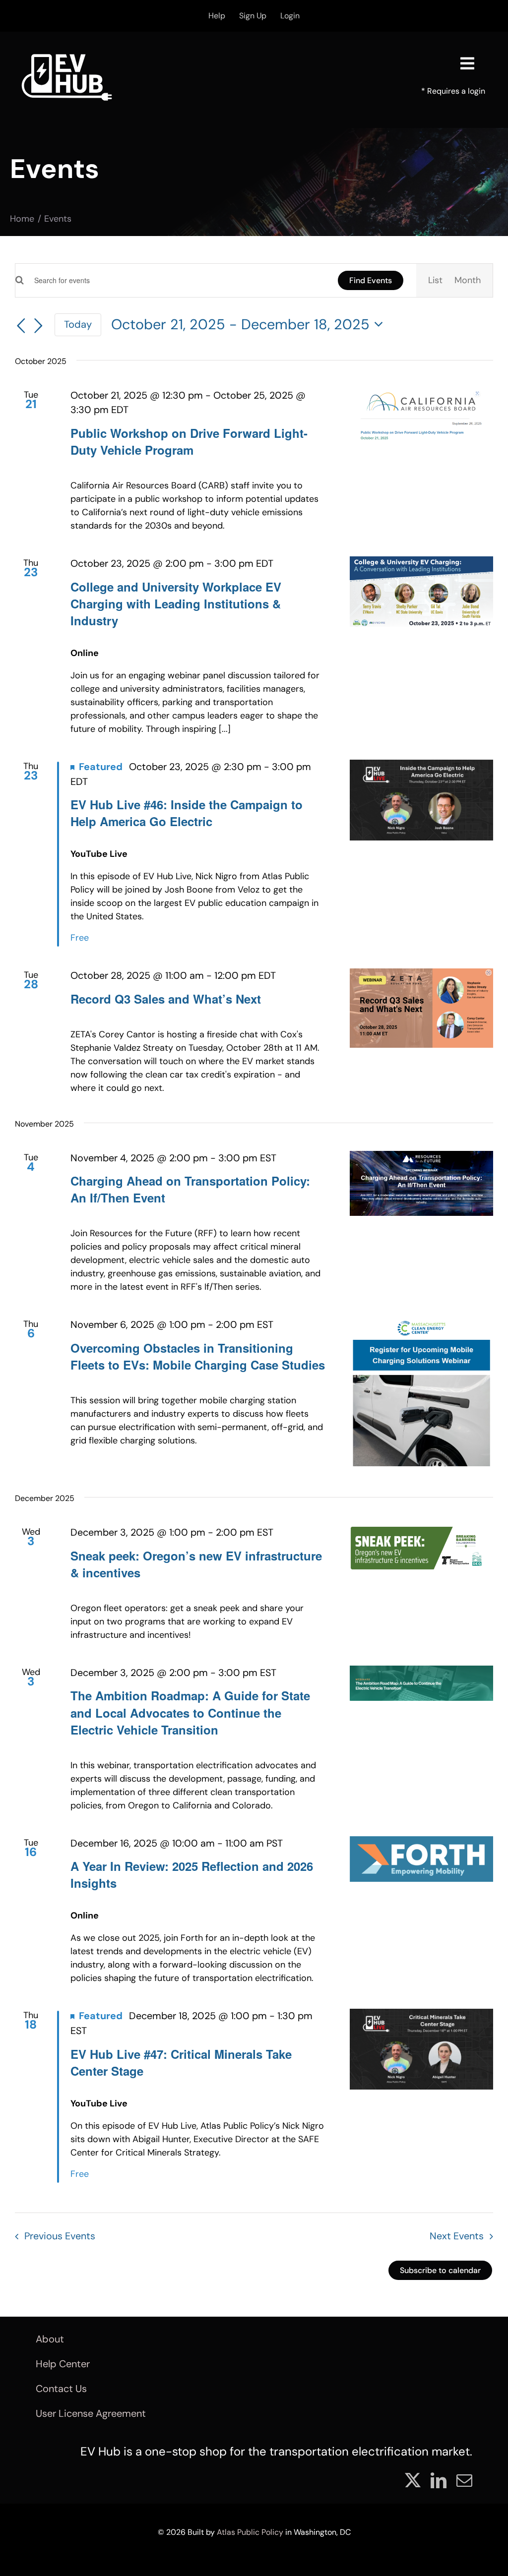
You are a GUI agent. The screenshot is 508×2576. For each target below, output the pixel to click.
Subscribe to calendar (440, 2270)
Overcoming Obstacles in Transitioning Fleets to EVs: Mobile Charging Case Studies (198, 1356)
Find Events (371, 280)
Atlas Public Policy (250, 2532)
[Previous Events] (21, 326)
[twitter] (413, 2480)
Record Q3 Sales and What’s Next (166, 999)
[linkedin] (439, 2480)
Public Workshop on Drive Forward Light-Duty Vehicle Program (189, 441)
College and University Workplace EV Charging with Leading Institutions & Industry (176, 603)
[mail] (464, 2480)
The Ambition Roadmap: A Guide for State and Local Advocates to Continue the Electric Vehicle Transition (190, 1712)
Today (78, 324)
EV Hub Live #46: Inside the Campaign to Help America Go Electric (187, 813)
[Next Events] (39, 326)
